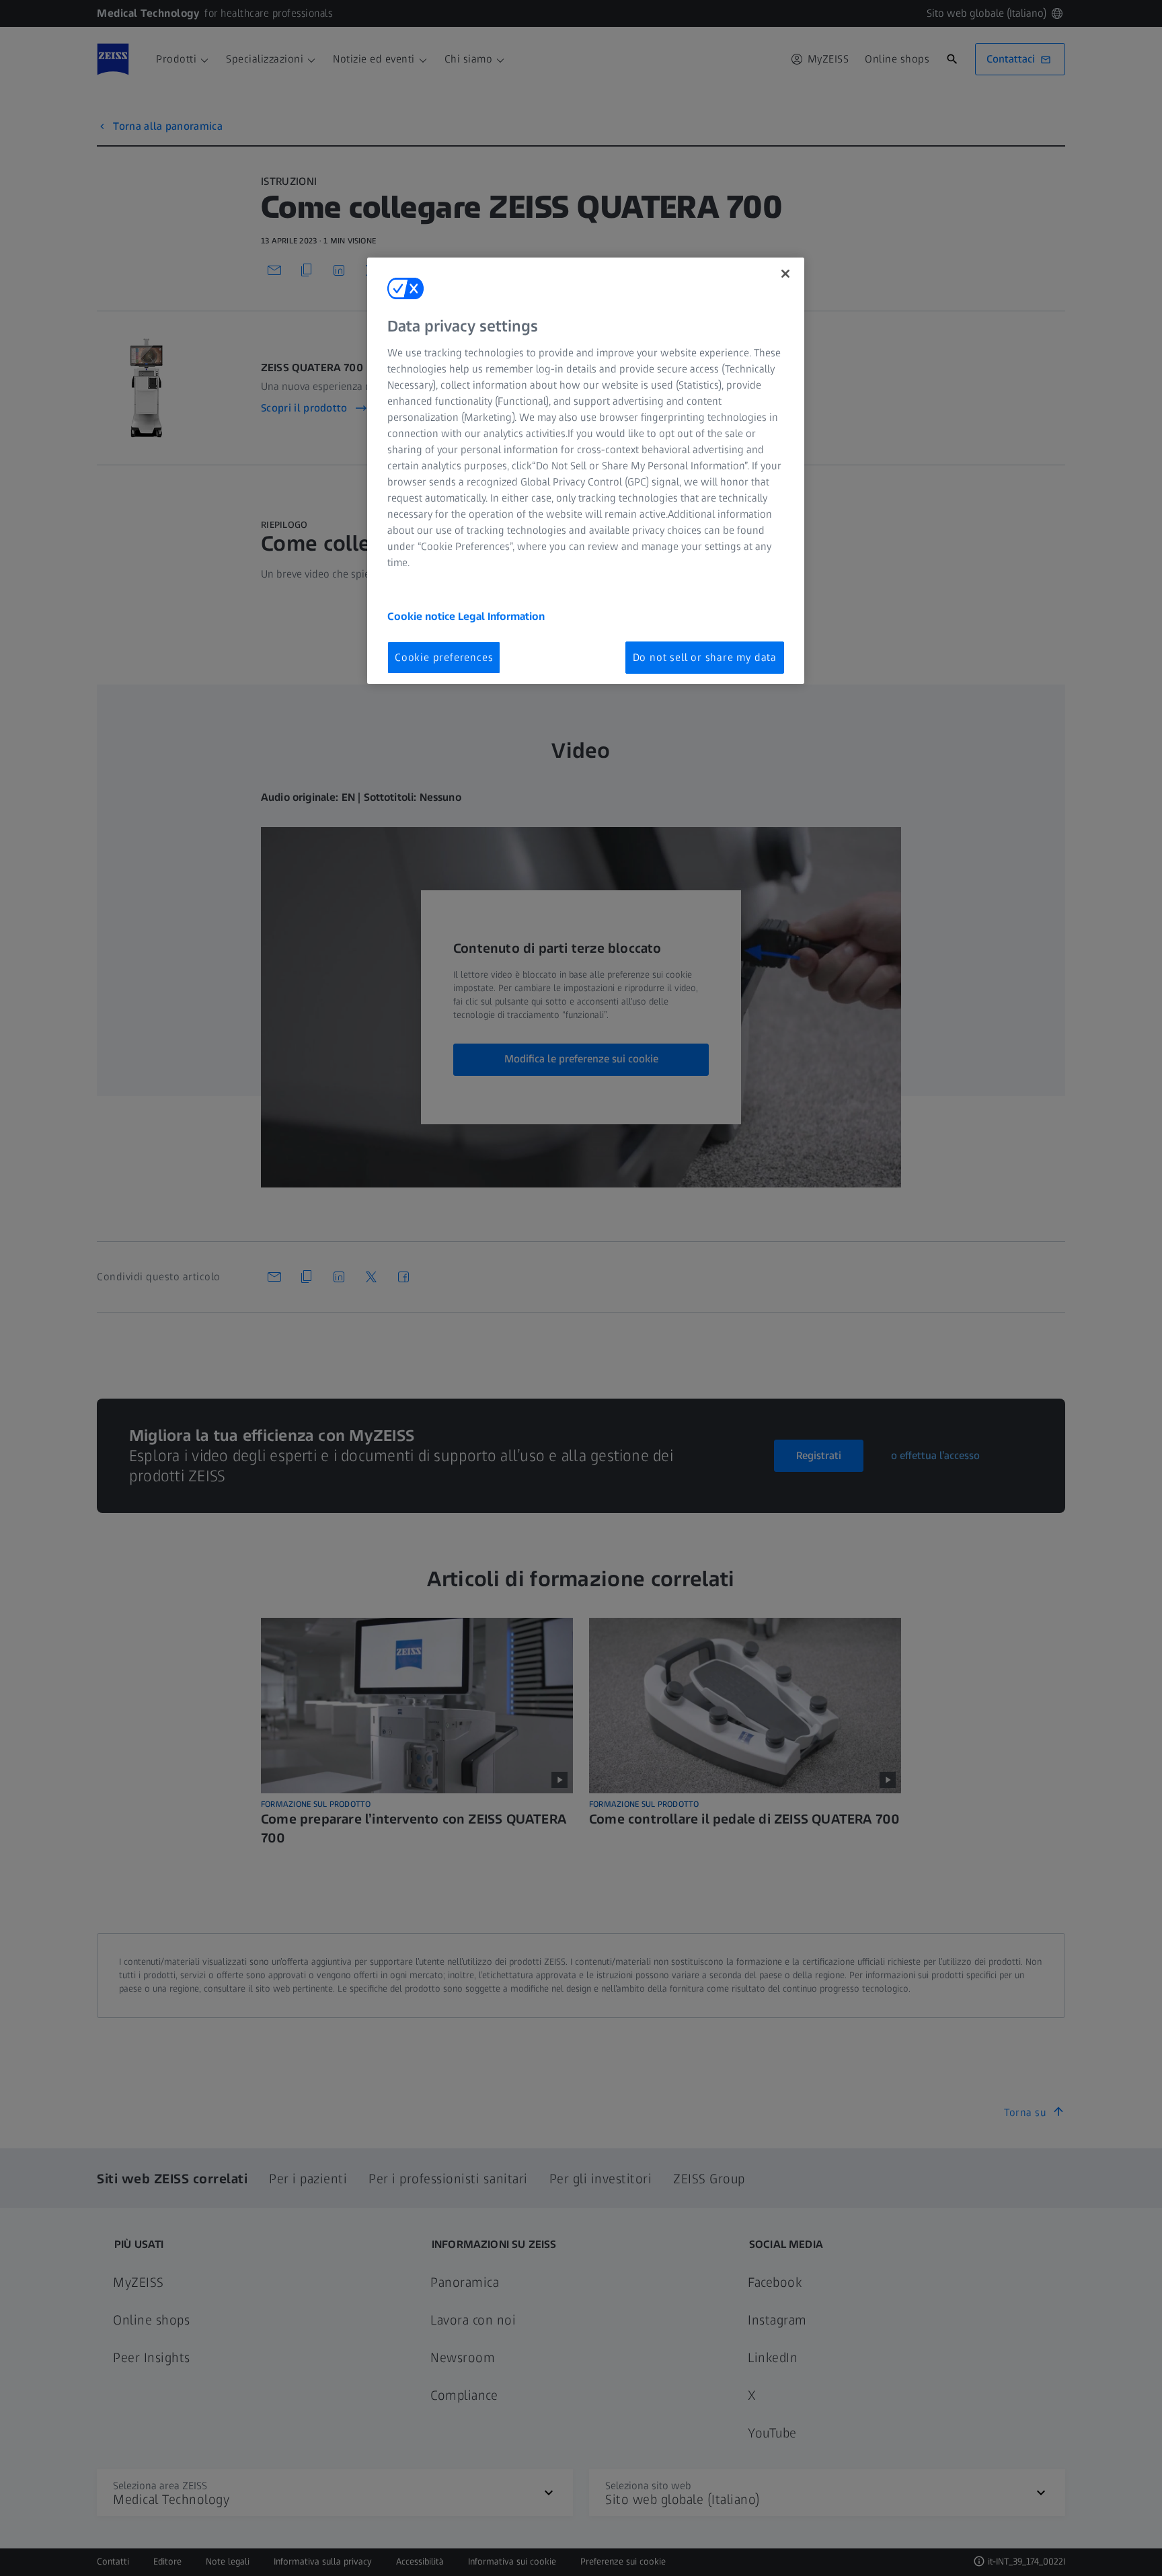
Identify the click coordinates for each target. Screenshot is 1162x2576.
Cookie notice (423, 616)
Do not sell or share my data (705, 657)
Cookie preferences (444, 657)
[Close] (785, 274)
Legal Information (501, 616)
